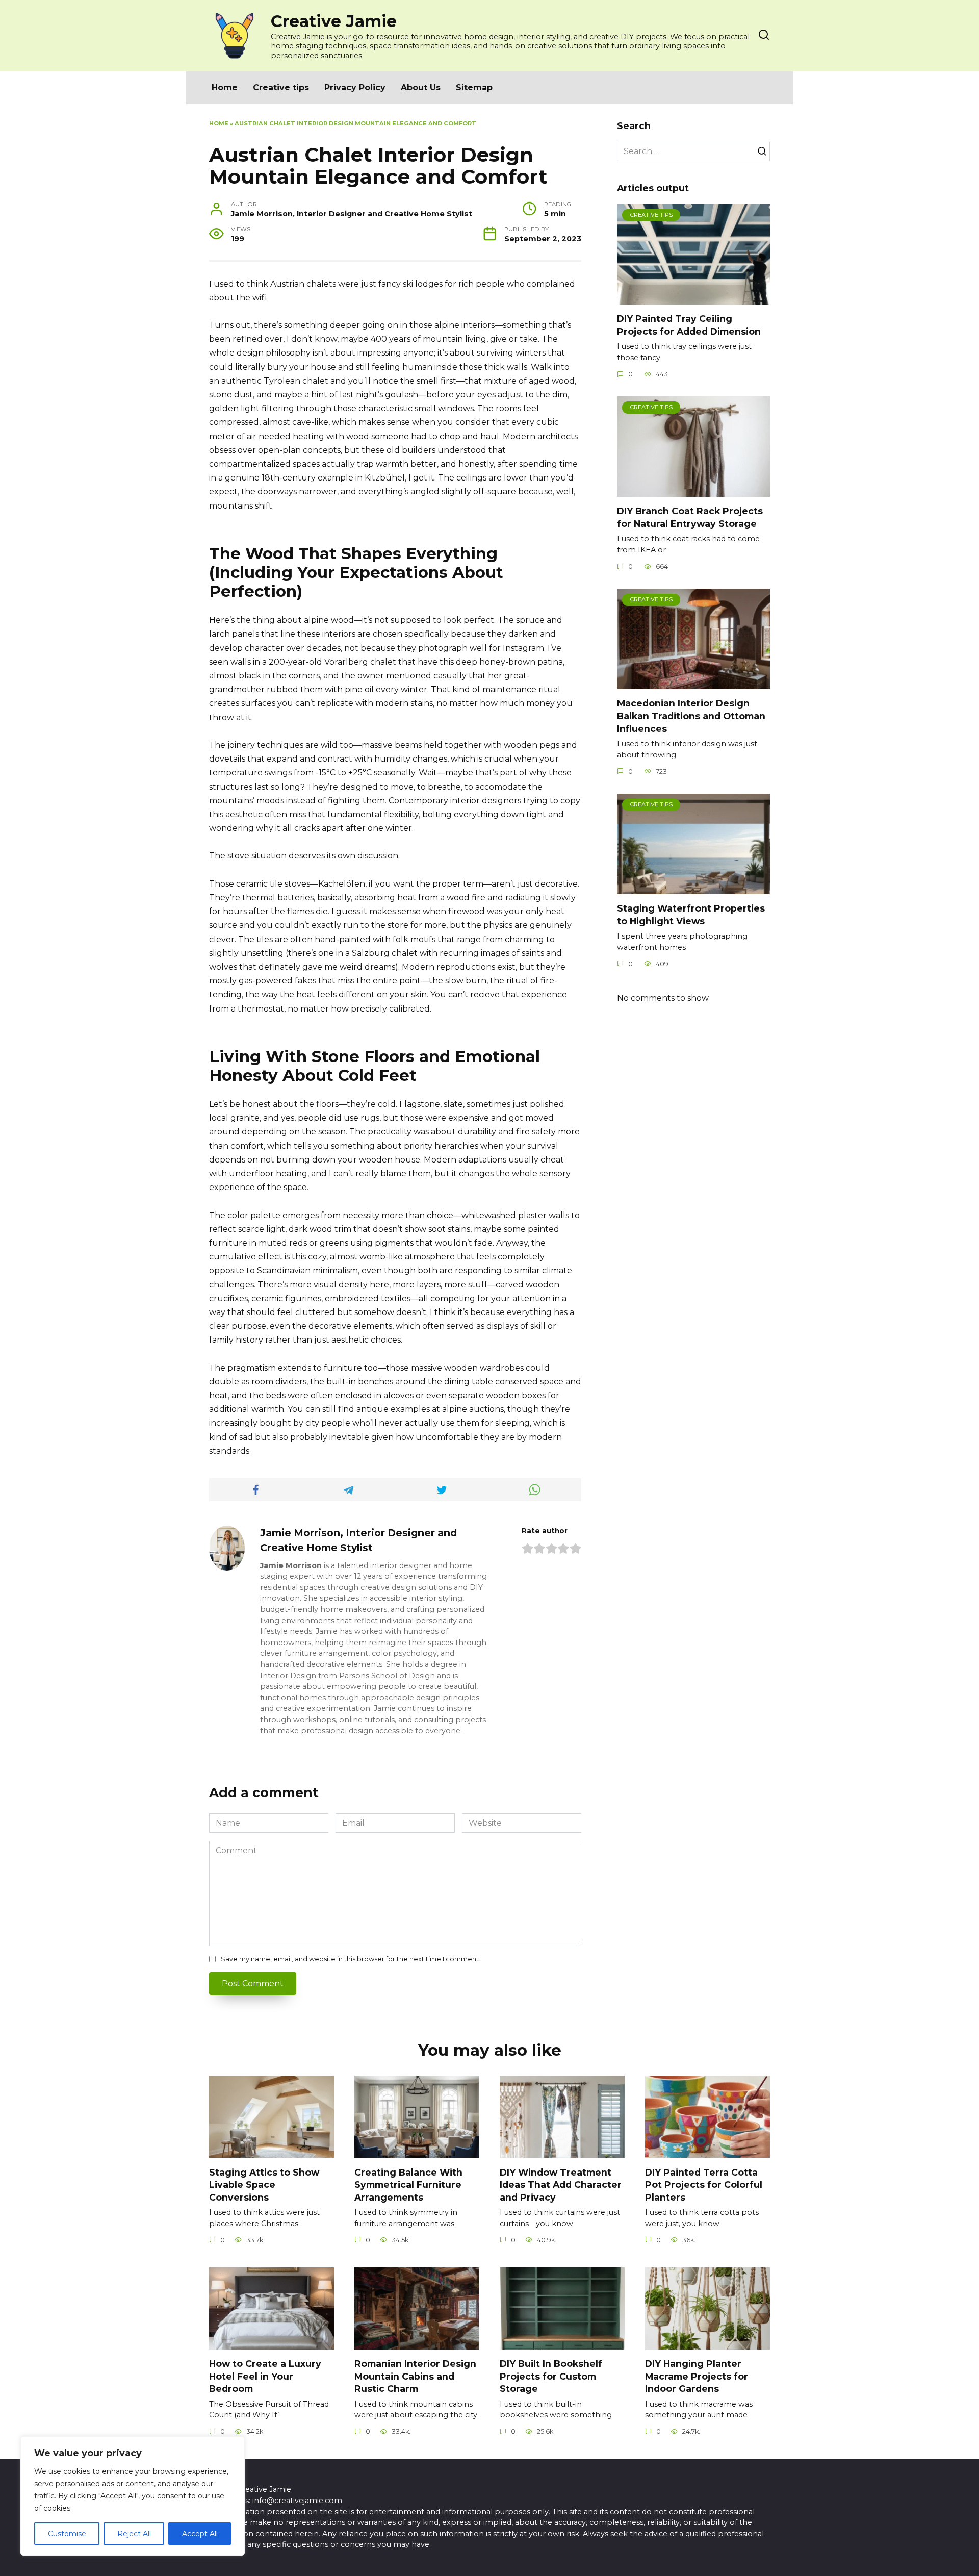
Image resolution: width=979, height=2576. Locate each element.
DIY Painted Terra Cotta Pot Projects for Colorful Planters (704, 2184)
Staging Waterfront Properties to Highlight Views (691, 915)
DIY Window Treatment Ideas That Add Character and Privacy (561, 2184)
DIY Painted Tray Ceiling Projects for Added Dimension (689, 325)
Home (225, 87)
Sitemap (474, 87)
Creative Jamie (334, 21)
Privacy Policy (355, 87)
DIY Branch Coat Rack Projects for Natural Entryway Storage (690, 517)
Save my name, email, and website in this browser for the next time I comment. (351, 1959)
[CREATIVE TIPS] (693, 298)
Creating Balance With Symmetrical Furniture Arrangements (408, 2184)
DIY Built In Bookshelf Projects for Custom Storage (551, 2376)
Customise (67, 2534)
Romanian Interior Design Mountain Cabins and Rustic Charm (415, 2376)
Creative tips (281, 87)
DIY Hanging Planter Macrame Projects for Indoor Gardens (697, 2376)
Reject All (134, 2534)
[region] (133, 2496)
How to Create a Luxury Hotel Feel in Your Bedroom (265, 2376)
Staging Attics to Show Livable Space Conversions (264, 2184)
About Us (421, 87)
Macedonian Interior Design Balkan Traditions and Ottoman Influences (691, 716)
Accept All (200, 2534)
